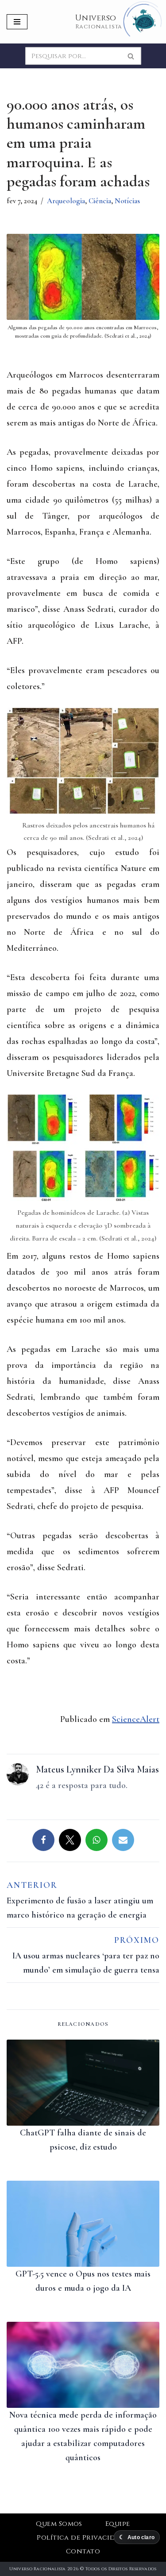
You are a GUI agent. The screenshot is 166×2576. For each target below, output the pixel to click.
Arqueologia (66, 201)
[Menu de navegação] (17, 22)
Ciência (100, 201)
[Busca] (131, 56)
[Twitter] (70, 1840)
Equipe (118, 2524)
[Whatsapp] (97, 1840)
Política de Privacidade (83, 2538)
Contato (83, 2551)
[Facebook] (43, 1840)
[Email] (123, 1840)
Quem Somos (59, 2524)
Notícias (127, 201)
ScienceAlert (136, 1719)
